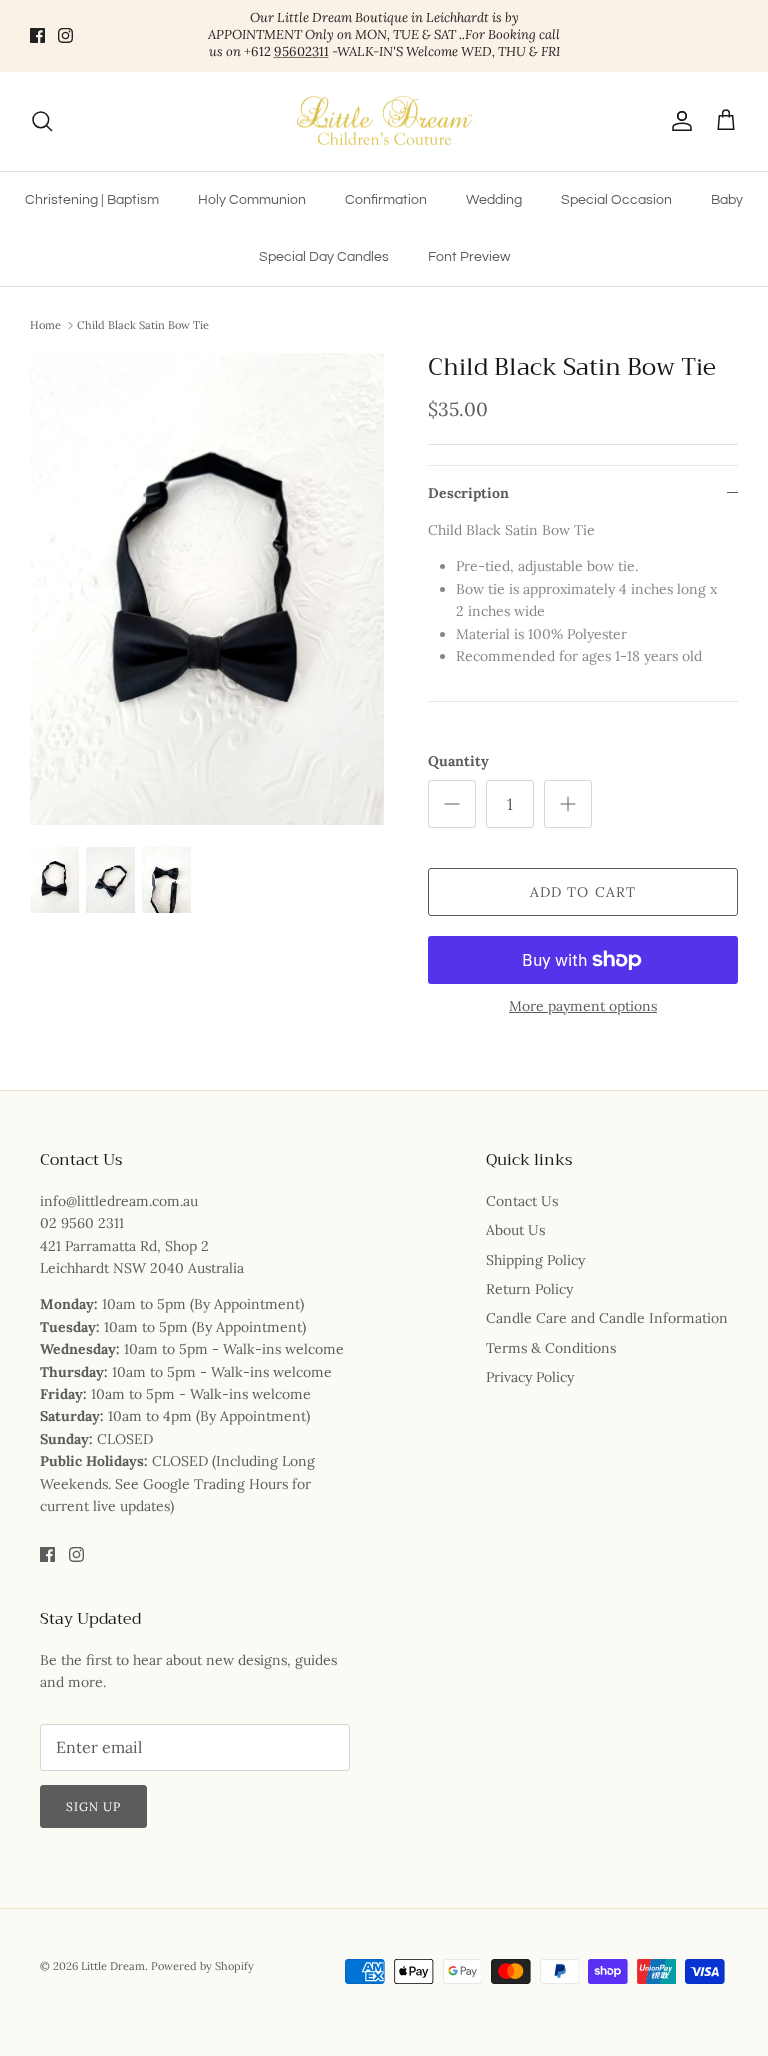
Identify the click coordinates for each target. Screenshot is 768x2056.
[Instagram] (65, 35)
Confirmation (386, 200)
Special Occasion (616, 200)
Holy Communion (252, 200)
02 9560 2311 (82, 1223)
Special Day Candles (324, 257)
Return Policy (529, 1289)
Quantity (458, 761)
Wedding (494, 200)
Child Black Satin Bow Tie (143, 325)
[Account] (678, 121)
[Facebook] (37, 35)
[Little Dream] (384, 122)
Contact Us (522, 1201)
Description (468, 493)
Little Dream (113, 1966)
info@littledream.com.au (119, 1201)
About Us (515, 1230)
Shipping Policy (535, 1260)
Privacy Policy (530, 1377)
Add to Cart (583, 892)
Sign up (93, 1806)
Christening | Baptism (92, 200)
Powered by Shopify (202, 1966)
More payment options (583, 1006)
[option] (207, 589)
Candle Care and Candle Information (607, 1318)
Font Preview (469, 257)
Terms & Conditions (551, 1348)
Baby (727, 200)
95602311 (301, 51)
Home (45, 325)
